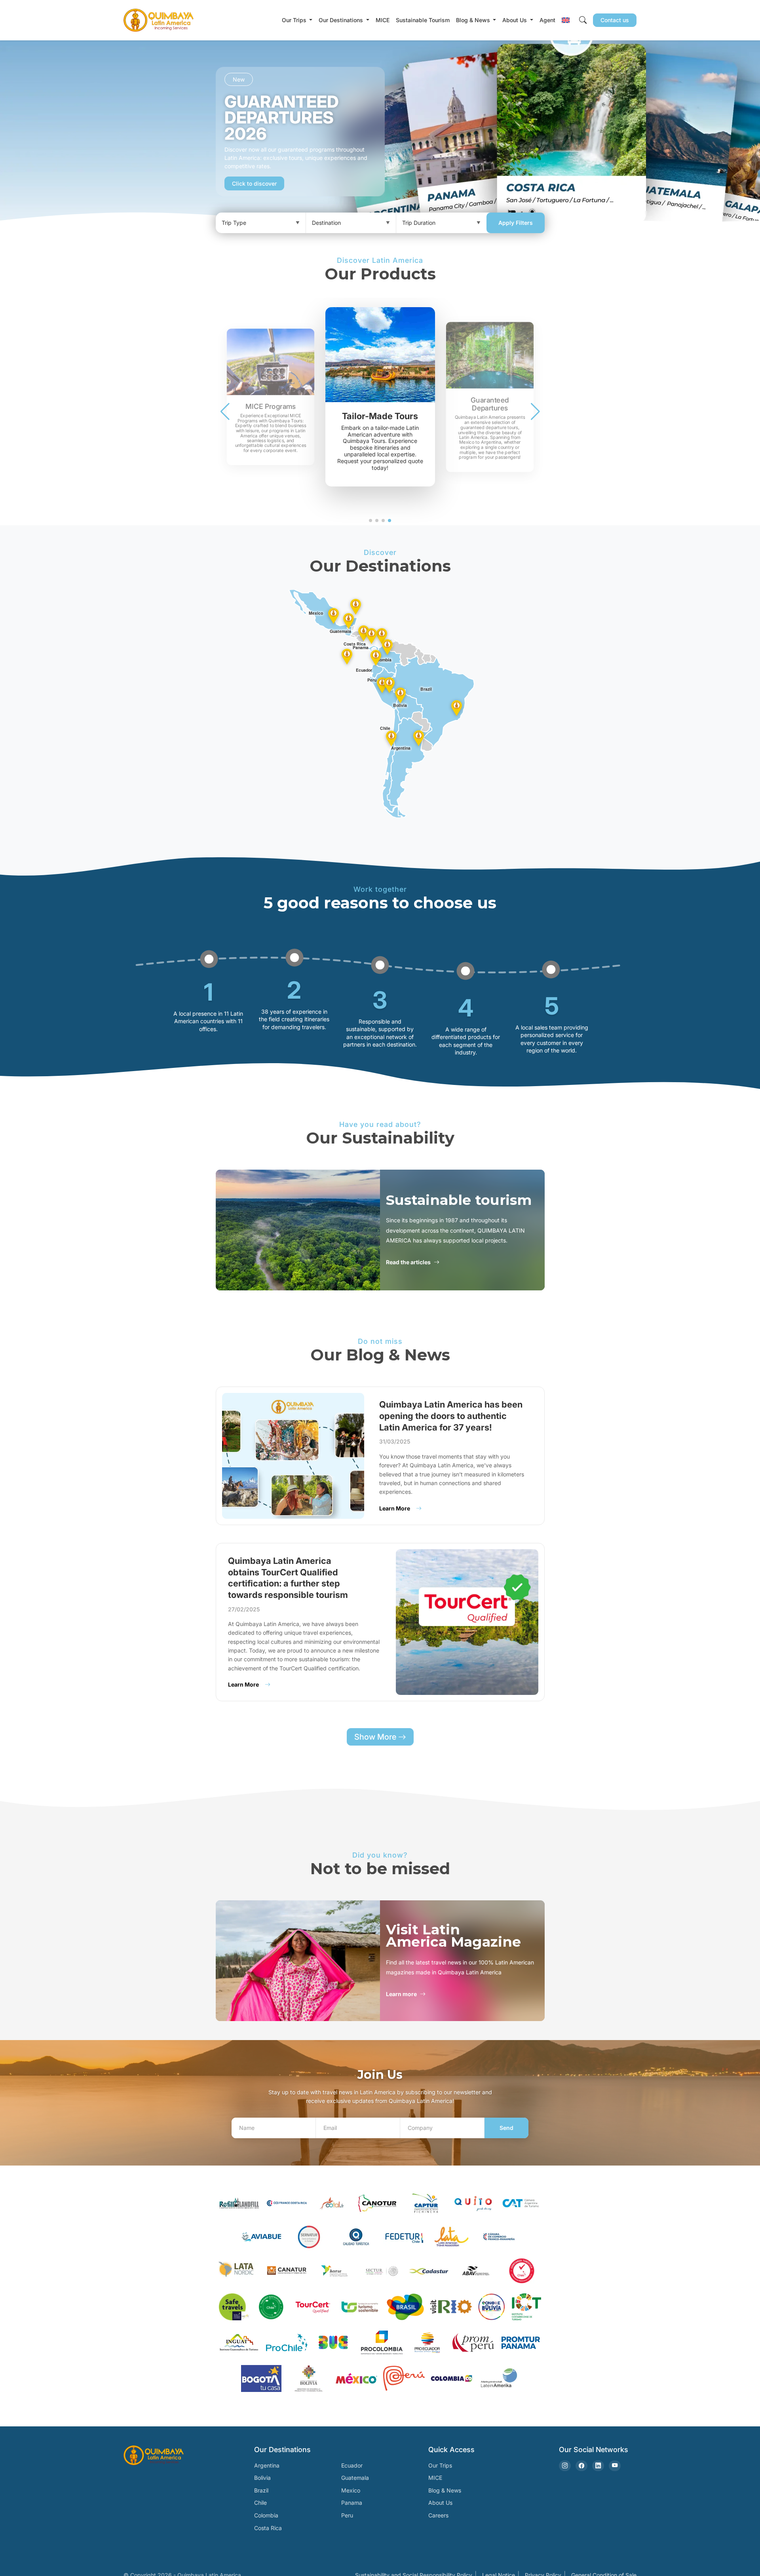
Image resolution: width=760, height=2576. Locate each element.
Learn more (401, 1994)
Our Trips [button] (295, 20)
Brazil (261, 2490)
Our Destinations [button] (342, 20)
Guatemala (355, 2478)
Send (506, 2128)
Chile (260, 2503)
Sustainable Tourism (423, 20)
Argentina (267, 2465)
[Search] (583, 20)
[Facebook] (581, 2466)
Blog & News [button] (474, 20)
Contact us (615, 20)
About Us (440, 2503)
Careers (438, 2515)
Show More (376, 1737)
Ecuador (352, 2465)
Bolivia (262, 2478)
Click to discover (254, 183)
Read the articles (408, 1262)
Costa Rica (268, 2528)
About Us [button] (515, 20)
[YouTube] (615, 2466)
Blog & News (445, 2490)
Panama (352, 2503)
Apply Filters (516, 223)
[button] (566, 20)
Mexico (351, 2490)
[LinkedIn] (598, 2466)
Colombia (266, 2515)
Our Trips (440, 2465)
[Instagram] (565, 2466)
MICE (383, 20)
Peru (347, 2515)
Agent (547, 20)
